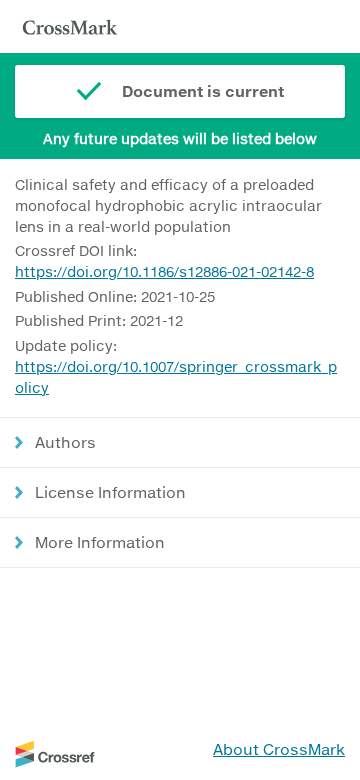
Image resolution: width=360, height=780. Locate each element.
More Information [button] (100, 542)
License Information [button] (110, 492)
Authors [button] (65, 442)
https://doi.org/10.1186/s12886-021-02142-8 (164, 271)
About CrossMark (279, 749)
